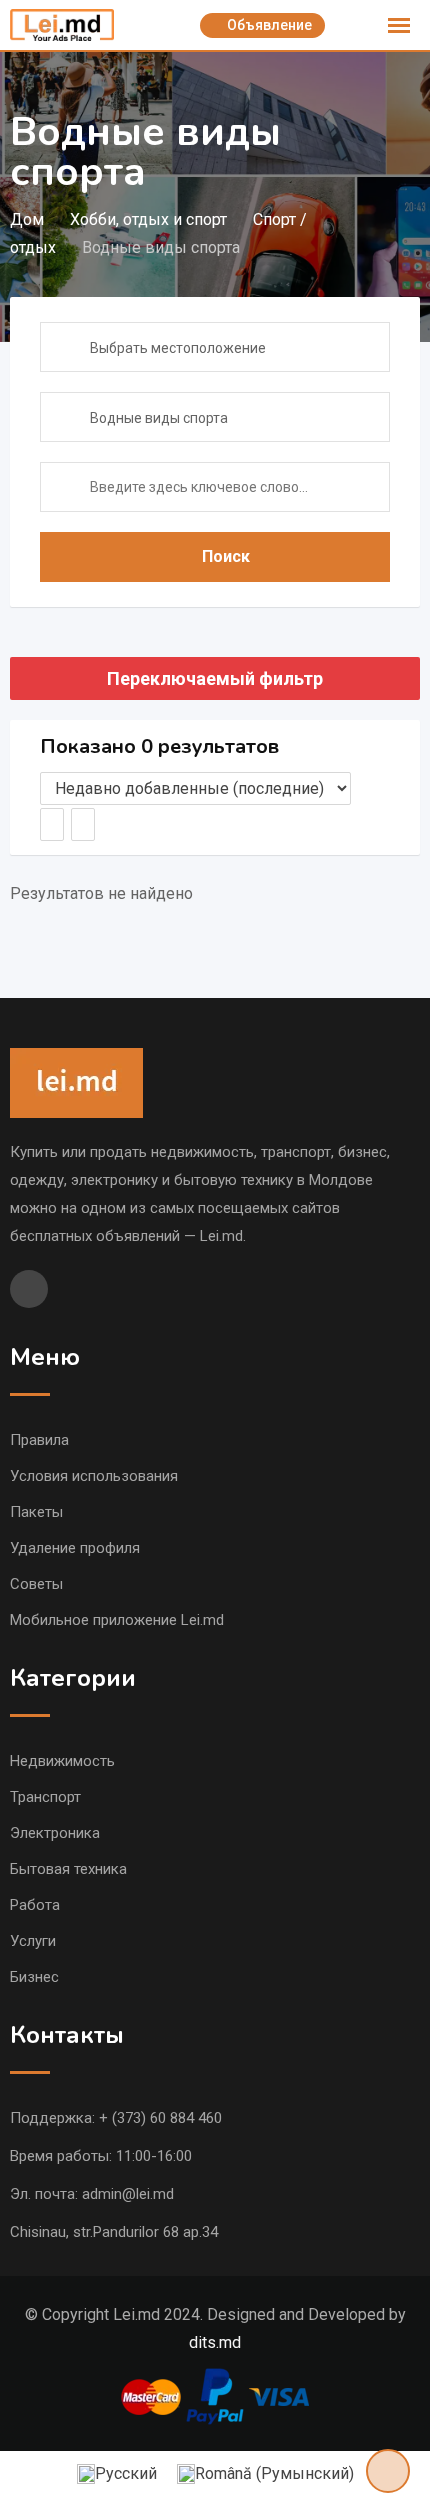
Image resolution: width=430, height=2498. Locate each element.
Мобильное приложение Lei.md (117, 1620)
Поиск (226, 556)
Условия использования (94, 1476)
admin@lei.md (128, 2194)
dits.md (215, 2342)
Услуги (33, 1941)
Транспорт (45, 1797)
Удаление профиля (75, 1548)
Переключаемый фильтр (215, 678)
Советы (36, 1584)
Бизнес (34, 1977)
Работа (35, 1905)
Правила (39, 1440)
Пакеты (36, 1512)
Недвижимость (62, 1761)
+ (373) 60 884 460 (160, 2118)
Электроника (55, 1833)
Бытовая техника (68, 1869)
